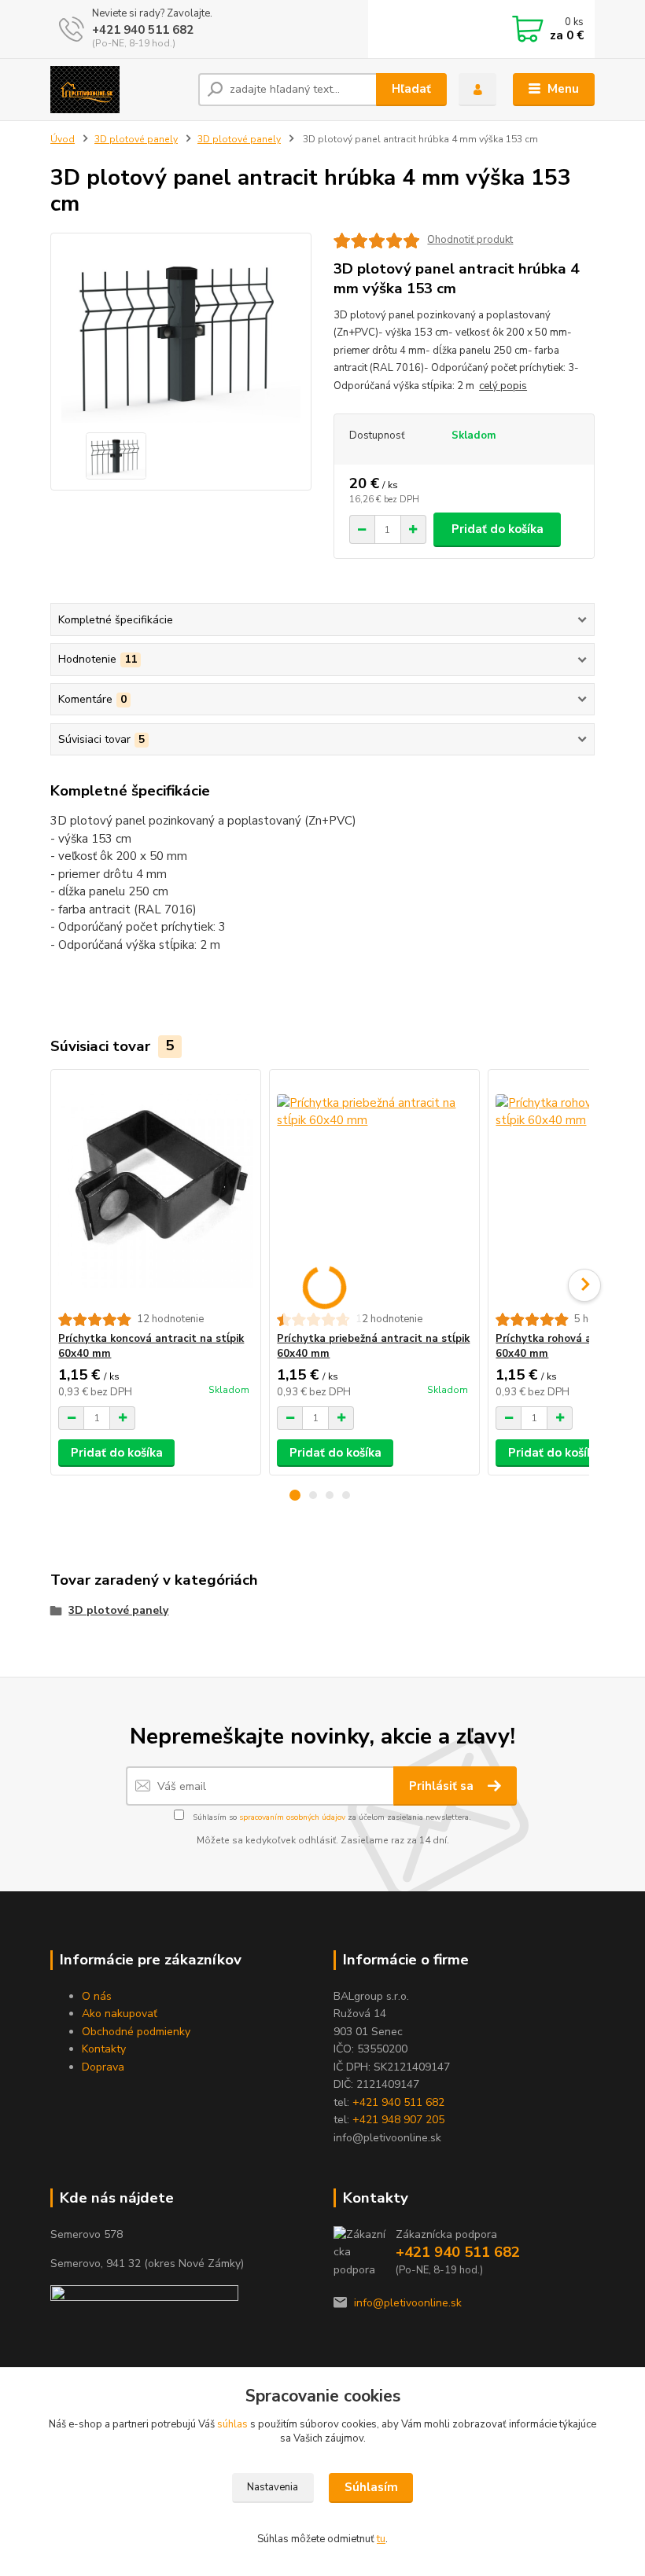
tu (381, 2539)
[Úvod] (118, 90)
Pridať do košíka (498, 529)
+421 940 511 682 (143, 30)
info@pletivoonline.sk (408, 2303)
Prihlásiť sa (443, 1786)
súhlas (232, 2424)
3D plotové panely (136, 139)
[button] (295, 1495)
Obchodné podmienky (136, 2032)
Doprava (103, 2067)
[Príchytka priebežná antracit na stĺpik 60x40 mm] (374, 1191)
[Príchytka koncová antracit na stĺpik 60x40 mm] (155, 1191)
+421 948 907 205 (398, 2120)
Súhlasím (371, 2487)
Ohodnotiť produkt (470, 240)
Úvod (63, 139)
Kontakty (104, 2049)
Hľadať (411, 89)
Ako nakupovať (120, 2014)
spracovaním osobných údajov (292, 1817)
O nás (97, 1996)
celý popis (503, 386)
